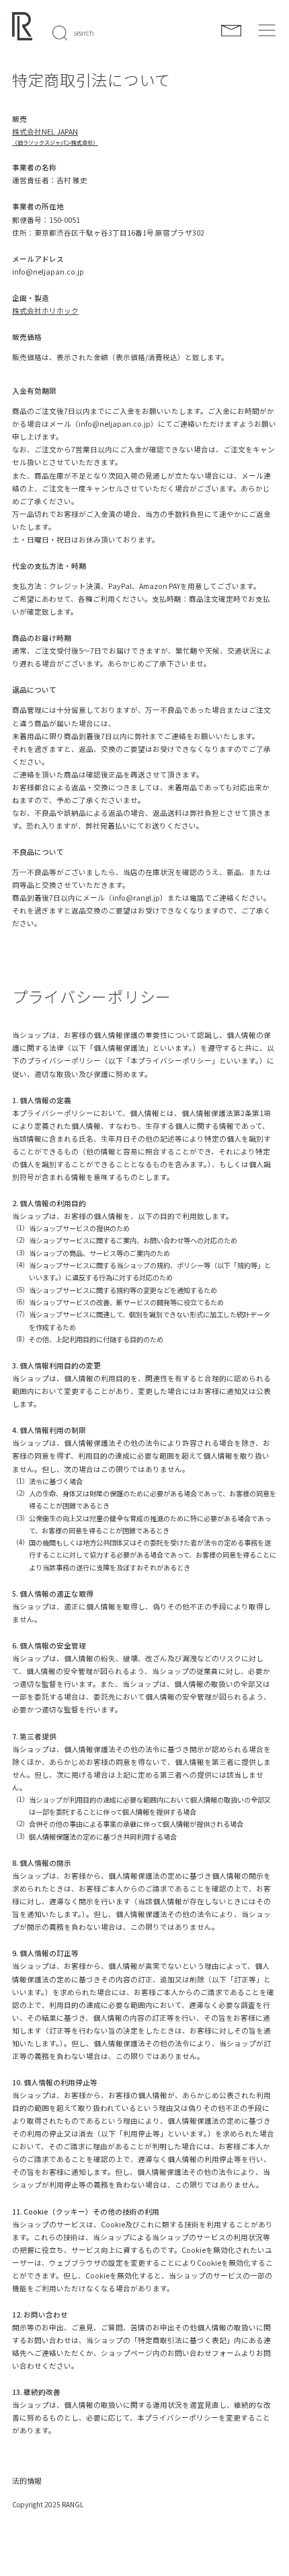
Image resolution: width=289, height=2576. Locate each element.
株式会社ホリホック (45, 311)
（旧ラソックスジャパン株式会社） (55, 142)
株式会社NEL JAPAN (45, 132)
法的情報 (27, 2480)
